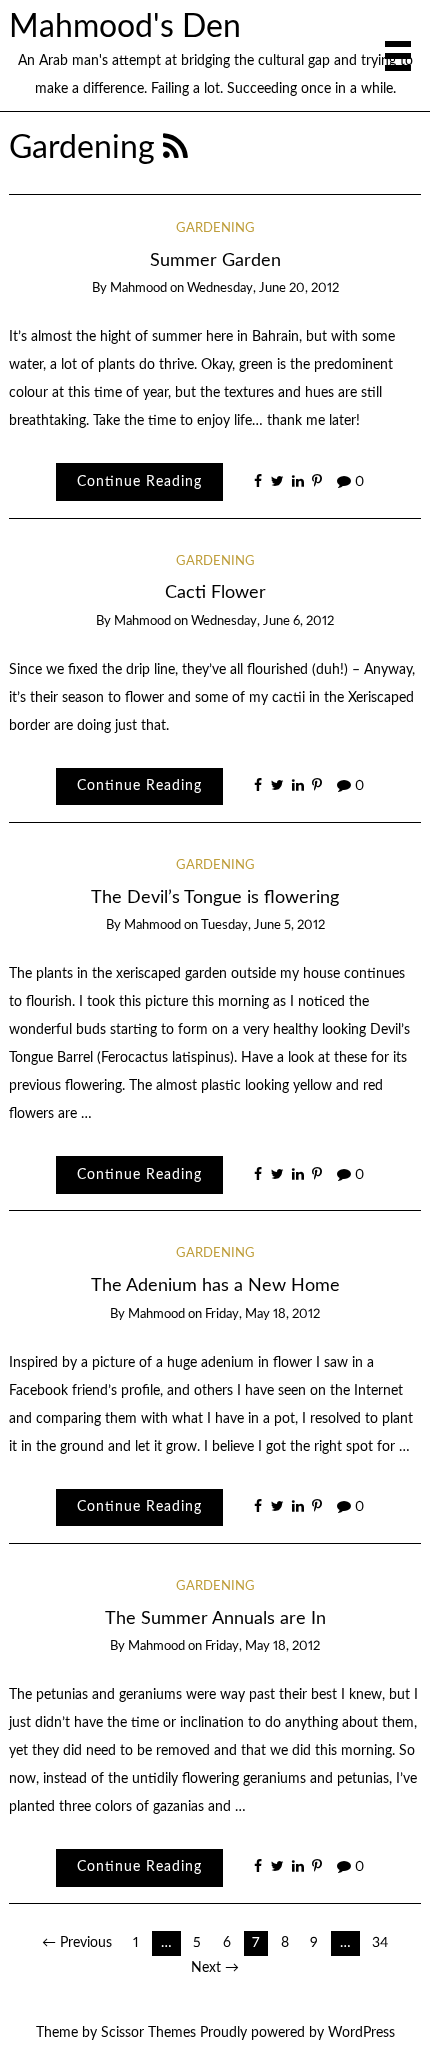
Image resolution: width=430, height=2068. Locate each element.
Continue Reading (139, 482)
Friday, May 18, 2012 (262, 1314)
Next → (215, 1968)
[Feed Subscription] (175, 148)
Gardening (215, 228)
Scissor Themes (148, 2033)
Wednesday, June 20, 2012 (263, 288)
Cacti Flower (215, 592)
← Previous (77, 1943)
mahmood (138, 288)
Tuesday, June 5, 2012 (263, 925)
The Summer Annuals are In (215, 1618)
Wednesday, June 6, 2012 (262, 621)
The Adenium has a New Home (215, 1285)
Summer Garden (215, 260)
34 (380, 1943)
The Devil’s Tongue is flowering (215, 897)
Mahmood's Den (125, 27)
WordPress (361, 2033)
